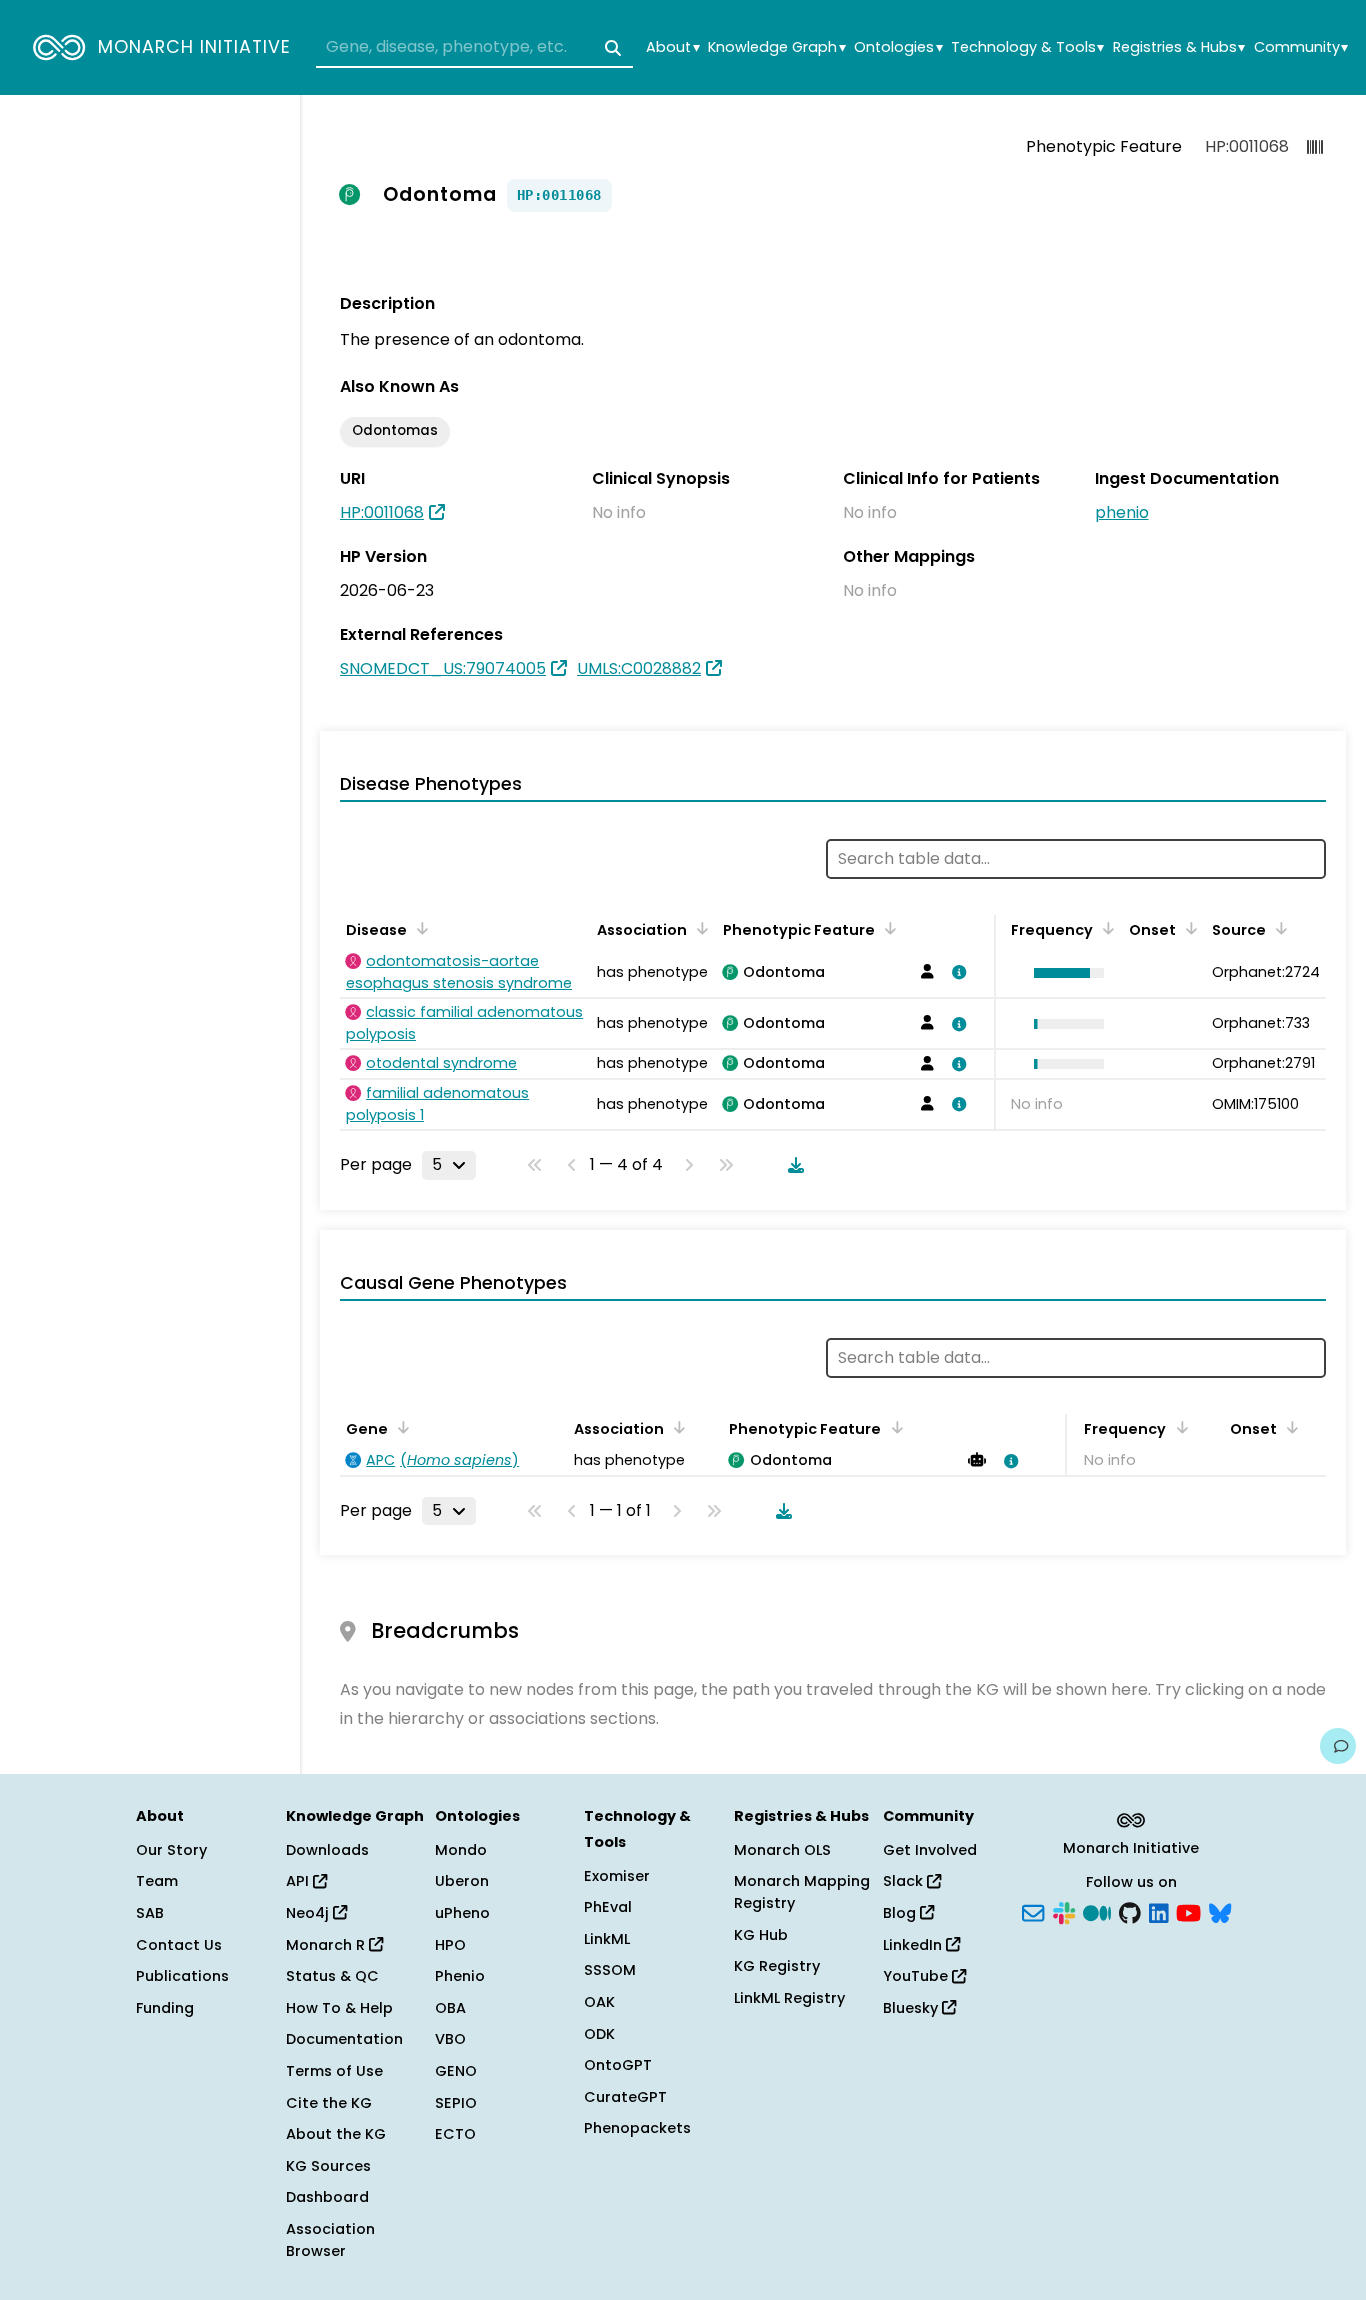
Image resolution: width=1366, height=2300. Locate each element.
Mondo (461, 1850)
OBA (450, 2008)
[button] (1064, 973)
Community (1301, 47)
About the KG (336, 2134)
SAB (150, 1913)
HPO (450, 1945)
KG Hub (761, 1935)
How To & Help (339, 2008)
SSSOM (610, 1970)
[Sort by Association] (699, 928)
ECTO (455, 2134)
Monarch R (327, 1945)
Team (157, 1881)
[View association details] (956, 972)
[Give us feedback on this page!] (1338, 1746)
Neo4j (309, 1913)
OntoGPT (618, 2065)
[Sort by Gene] (400, 1427)
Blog (901, 1913)
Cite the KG (329, 2103)
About (672, 47)
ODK (599, 2034)
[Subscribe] (1033, 1912)
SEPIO (456, 2103)
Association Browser (330, 2240)
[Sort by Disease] (419, 928)
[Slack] (1064, 1912)
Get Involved (930, 1850)
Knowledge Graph (776, 47)
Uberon (462, 1881)
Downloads (327, 1850)
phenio (1122, 512)
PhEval (608, 1907)
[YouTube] (1188, 1912)
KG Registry (777, 1966)
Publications (182, 1976)
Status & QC (332, 1976)
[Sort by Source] (1278, 928)
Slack (905, 1881)
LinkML (607, 1939)
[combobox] (474, 48)
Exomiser (617, 1876)
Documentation (344, 2039)
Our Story (171, 1850)
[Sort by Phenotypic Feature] (887, 928)
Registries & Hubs (1179, 47)
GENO (456, 2071)
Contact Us (179, 1945)
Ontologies (898, 47)
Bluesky (912, 2008)
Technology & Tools (1027, 47)
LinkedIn (914, 1945)
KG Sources (328, 2166)
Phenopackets (637, 2128)
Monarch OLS (782, 1850)
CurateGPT (625, 2097)
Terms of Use (334, 2071)
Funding (165, 2008)
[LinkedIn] (1159, 1912)
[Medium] (1097, 1912)
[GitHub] (1130, 1912)
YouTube (917, 1976)
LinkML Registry (789, 1998)
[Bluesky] (1220, 1912)
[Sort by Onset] (1188, 928)
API (299, 1881)
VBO (450, 2039)
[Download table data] (792, 1165)
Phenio (460, 1976)
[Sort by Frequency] (1105, 928)
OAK (599, 2002)
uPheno (462, 1913)
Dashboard (327, 2197)
